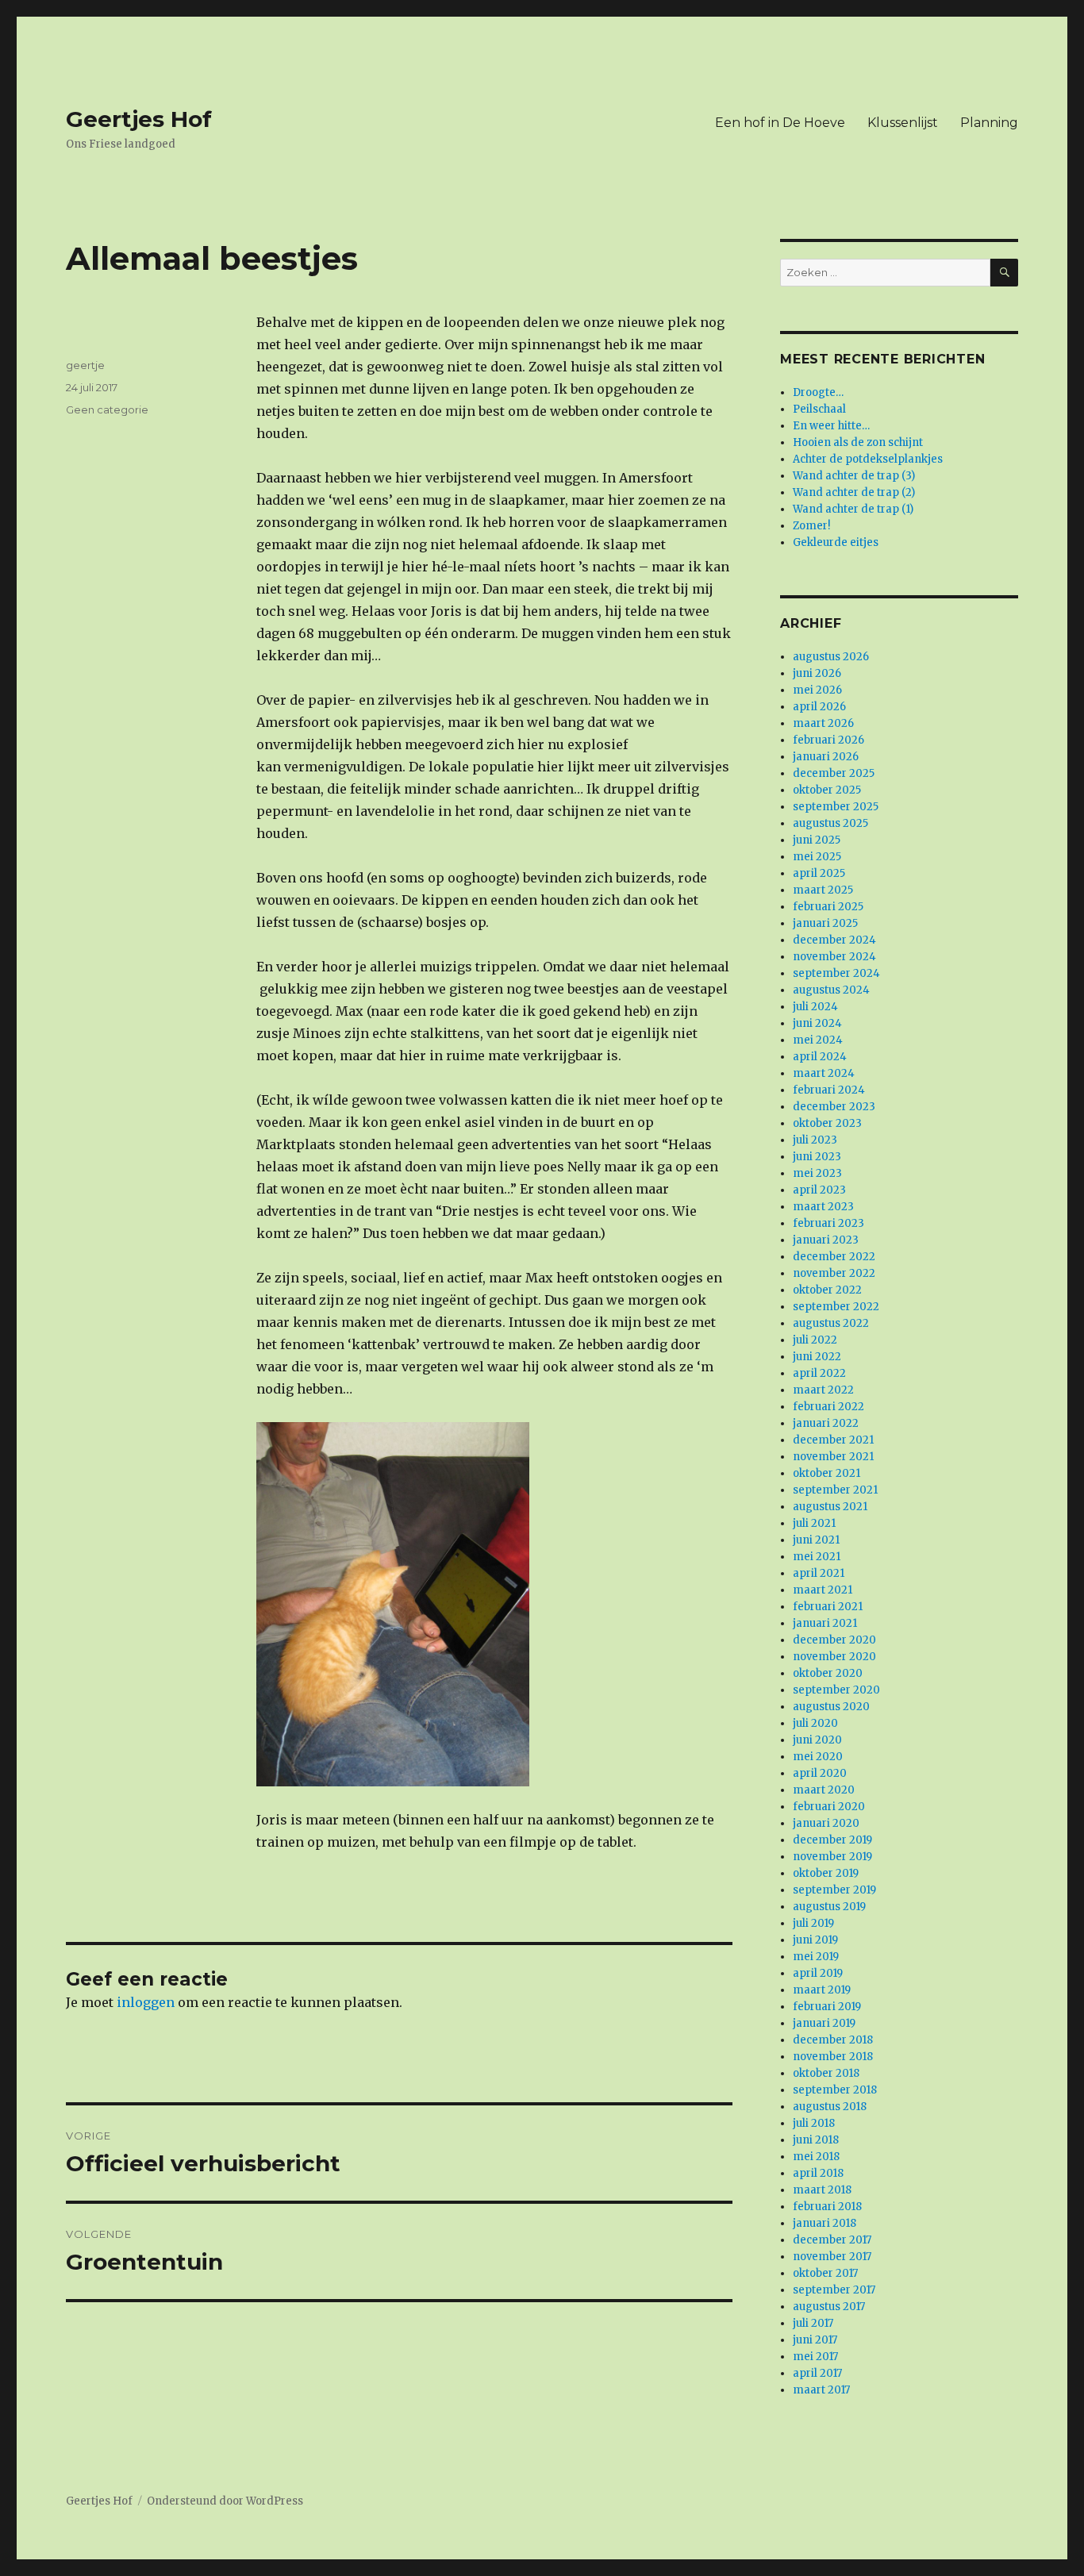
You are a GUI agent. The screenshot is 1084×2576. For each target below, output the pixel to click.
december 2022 (834, 1257)
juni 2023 (817, 1157)
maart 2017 (821, 2390)
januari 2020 (826, 1823)
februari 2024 (829, 1090)
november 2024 (834, 957)
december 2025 (834, 773)
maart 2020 (824, 1790)
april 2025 (819, 873)
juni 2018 (816, 2140)
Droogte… (818, 392)
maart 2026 (823, 723)
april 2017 (817, 2373)
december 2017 (832, 2240)
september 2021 (835, 1490)
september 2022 (836, 1307)
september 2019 (834, 1890)
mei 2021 (817, 1557)
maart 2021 (823, 1590)
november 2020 (834, 1657)
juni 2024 (817, 1023)
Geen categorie (107, 409)
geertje (85, 365)
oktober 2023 (827, 1123)
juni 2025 (817, 840)
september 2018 (835, 2090)
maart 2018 (822, 2190)
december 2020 (834, 1640)
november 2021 (833, 1457)
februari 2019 (827, 2007)
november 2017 (832, 2257)
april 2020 (820, 1773)
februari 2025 (828, 907)
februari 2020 (829, 1807)
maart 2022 (823, 1390)
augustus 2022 (831, 1323)
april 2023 (819, 1190)
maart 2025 (823, 890)
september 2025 (836, 807)
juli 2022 (815, 1340)
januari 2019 (824, 2023)
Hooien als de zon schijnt (858, 442)
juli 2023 (815, 1140)
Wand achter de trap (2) (854, 492)
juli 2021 (814, 1523)
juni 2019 (815, 1940)
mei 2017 (815, 2357)
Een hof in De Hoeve (780, 123)
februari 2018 (827, 2207)
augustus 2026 (831, 657)
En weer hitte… (831, 426)
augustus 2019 (829, 1907)
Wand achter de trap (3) (854, 476)
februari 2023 (828, 1223)
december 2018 (833, 2040)
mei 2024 (818, 1040)
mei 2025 (817, 857)
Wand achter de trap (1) (853, 509)
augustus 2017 (829, 2307)
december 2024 (834, 940)
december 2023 (834, 1107)
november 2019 (832, 1857)
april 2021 (819, 1573)
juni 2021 (816, 1540)
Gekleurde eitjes (836, 542)
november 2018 (833, 2057)
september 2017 (834, 2290)
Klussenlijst (903, 123)
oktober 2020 (828, 1673)
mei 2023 (817, 1173)
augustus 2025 (830, 823)
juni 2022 (817, 1357)
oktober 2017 (825, 2273)
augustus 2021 (830, 1507)
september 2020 (836, 1690)
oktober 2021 (826, 1473)
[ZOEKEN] (1004, 273)
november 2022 (834, 1273)
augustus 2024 (831, 990)
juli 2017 (813, 2323)
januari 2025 (825, 923)
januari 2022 (826, 1423)
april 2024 (820, 1057)
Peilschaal (819, 409)
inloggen (146, 2002)
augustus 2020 (831, 1707)
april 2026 (819, 707)
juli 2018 (814, 2123)
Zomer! (811, 526)
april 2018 (818, 2173)
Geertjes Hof (139, 119)
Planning (989, 123)
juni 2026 (817, 673)
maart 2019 (822, 1990)
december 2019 (832, 1840)
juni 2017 (815, 2340)
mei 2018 (816, 2157)
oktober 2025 (827, 790)
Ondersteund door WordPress (225, 2501)
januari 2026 (826, 757)
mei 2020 (818, 1757)
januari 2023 (826, 1240)
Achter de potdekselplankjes (868, 459)
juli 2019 (813, 1923)
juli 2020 (815, 1723)
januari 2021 (825, 1623)
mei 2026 (817, 690)
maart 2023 (823, 1207)
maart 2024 (824, 1073)
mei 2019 (816, 1957)
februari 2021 (828, 1607)
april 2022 (819, 1373)
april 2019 (818, 1973)
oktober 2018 (826, 2073)
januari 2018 (825, 2223)
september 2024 (836, 973)
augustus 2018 (830, 2107)
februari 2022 (828, 1407)
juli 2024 (815, 1007)
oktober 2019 (826, 1873)
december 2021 (833, 1440)
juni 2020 (817, 1740)
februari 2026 (828, 740)
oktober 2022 (827, 1290)
